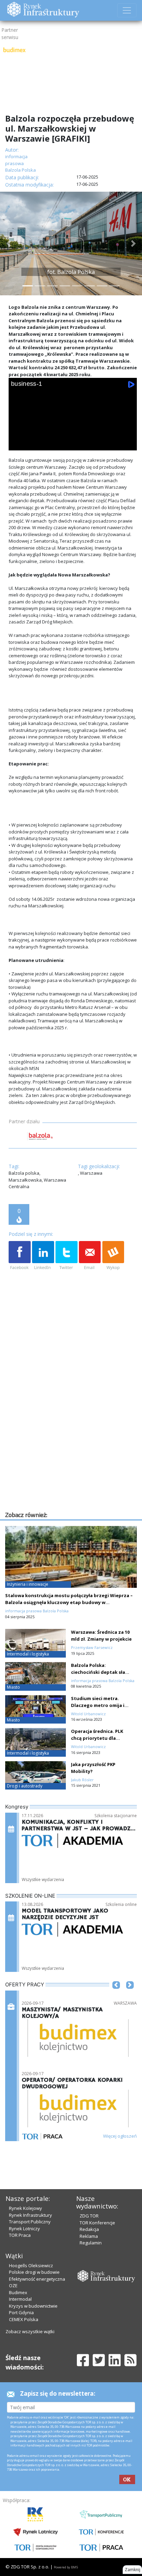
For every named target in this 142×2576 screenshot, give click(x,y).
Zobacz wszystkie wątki (30, 2331)
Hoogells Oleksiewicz (31, 2265)
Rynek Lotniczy (24, 2229)
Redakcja (89, 2229)
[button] (9, 244)
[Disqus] (73, 1422)
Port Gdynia (21, 2312)
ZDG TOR (89, 2216)
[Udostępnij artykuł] (43, 1256)
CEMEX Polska (24, 2319)
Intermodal (20, 2299)
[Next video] (38, 443)
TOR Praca (20, 2235)
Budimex (18, 2292)
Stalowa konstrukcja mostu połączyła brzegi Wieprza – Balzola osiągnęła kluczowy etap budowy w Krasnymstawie (69, 1602)
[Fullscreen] (127, 443)
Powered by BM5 (66, 2567)
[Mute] (57, 443)
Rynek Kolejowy (26, 2208)
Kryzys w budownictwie (33, 2306)
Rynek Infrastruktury (31, 2215)
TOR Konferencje (97, 2223)
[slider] (73, 435)
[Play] (18, 443)
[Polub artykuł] (20, 1256)
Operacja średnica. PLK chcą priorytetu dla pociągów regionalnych (98, 1738)
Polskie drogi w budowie (34, 2272)
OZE (13, 2286)
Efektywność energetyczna (37, 2279)
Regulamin (91, 2243)
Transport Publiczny (30, 2222)
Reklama (89, 2236)
